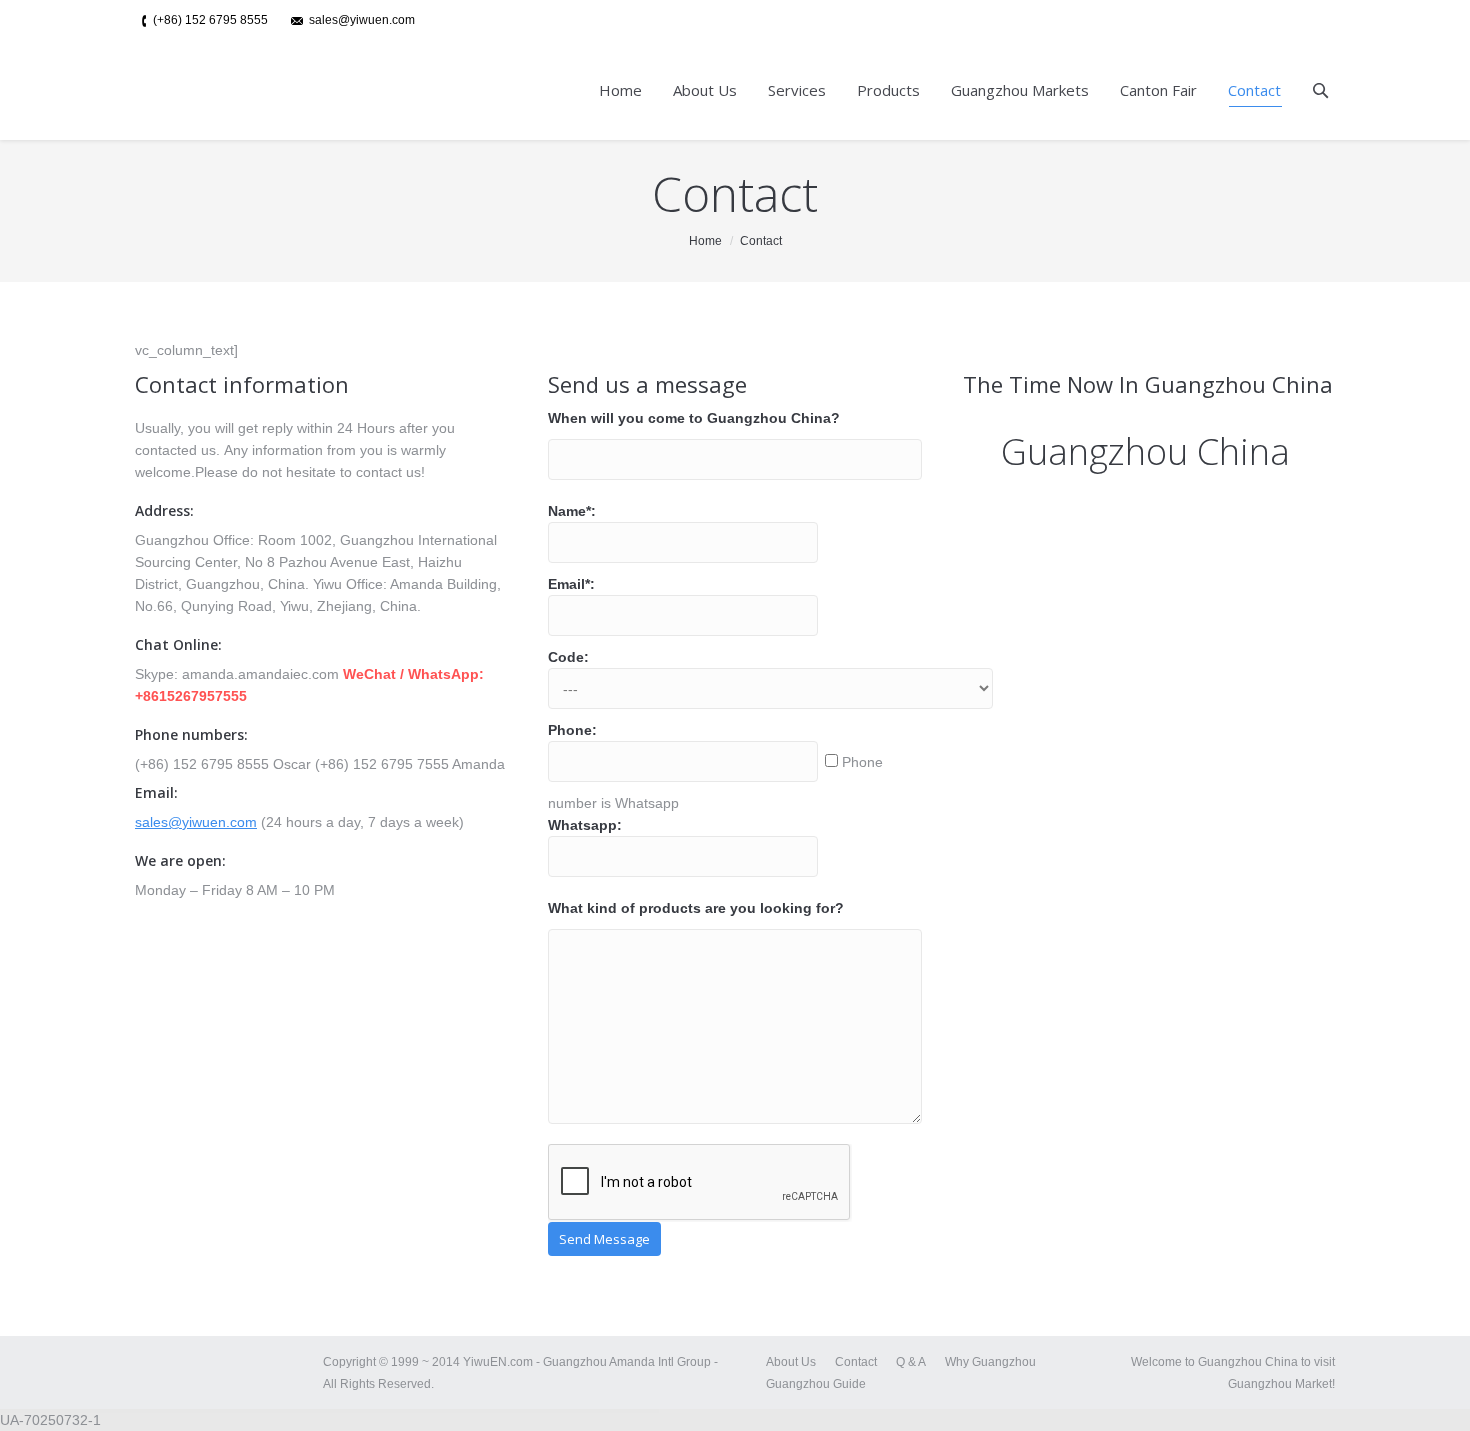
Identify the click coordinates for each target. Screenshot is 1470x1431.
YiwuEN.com (499, 1362)
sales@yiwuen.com (196, 822)
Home (705, 241)
